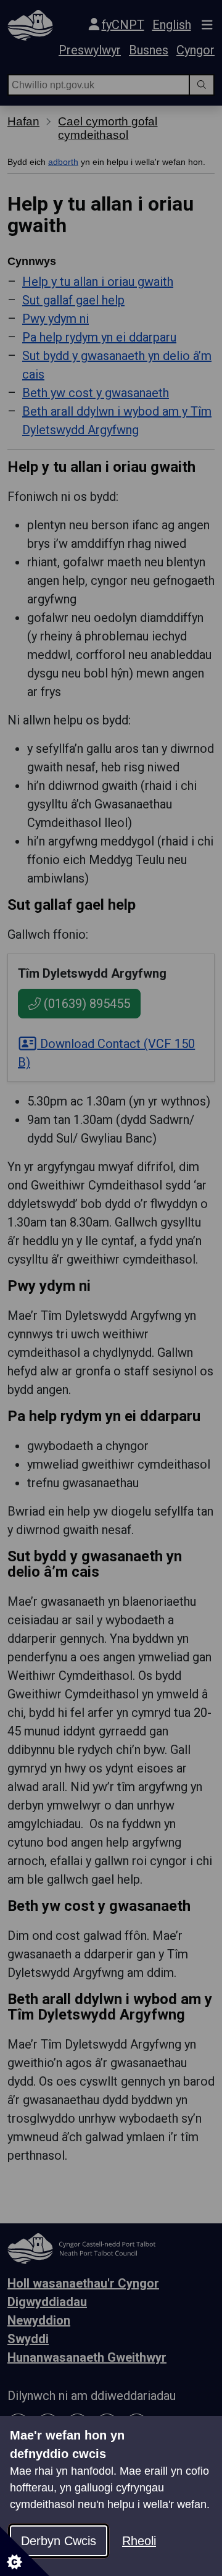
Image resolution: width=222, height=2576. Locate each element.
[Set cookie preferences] (25, 2551)
